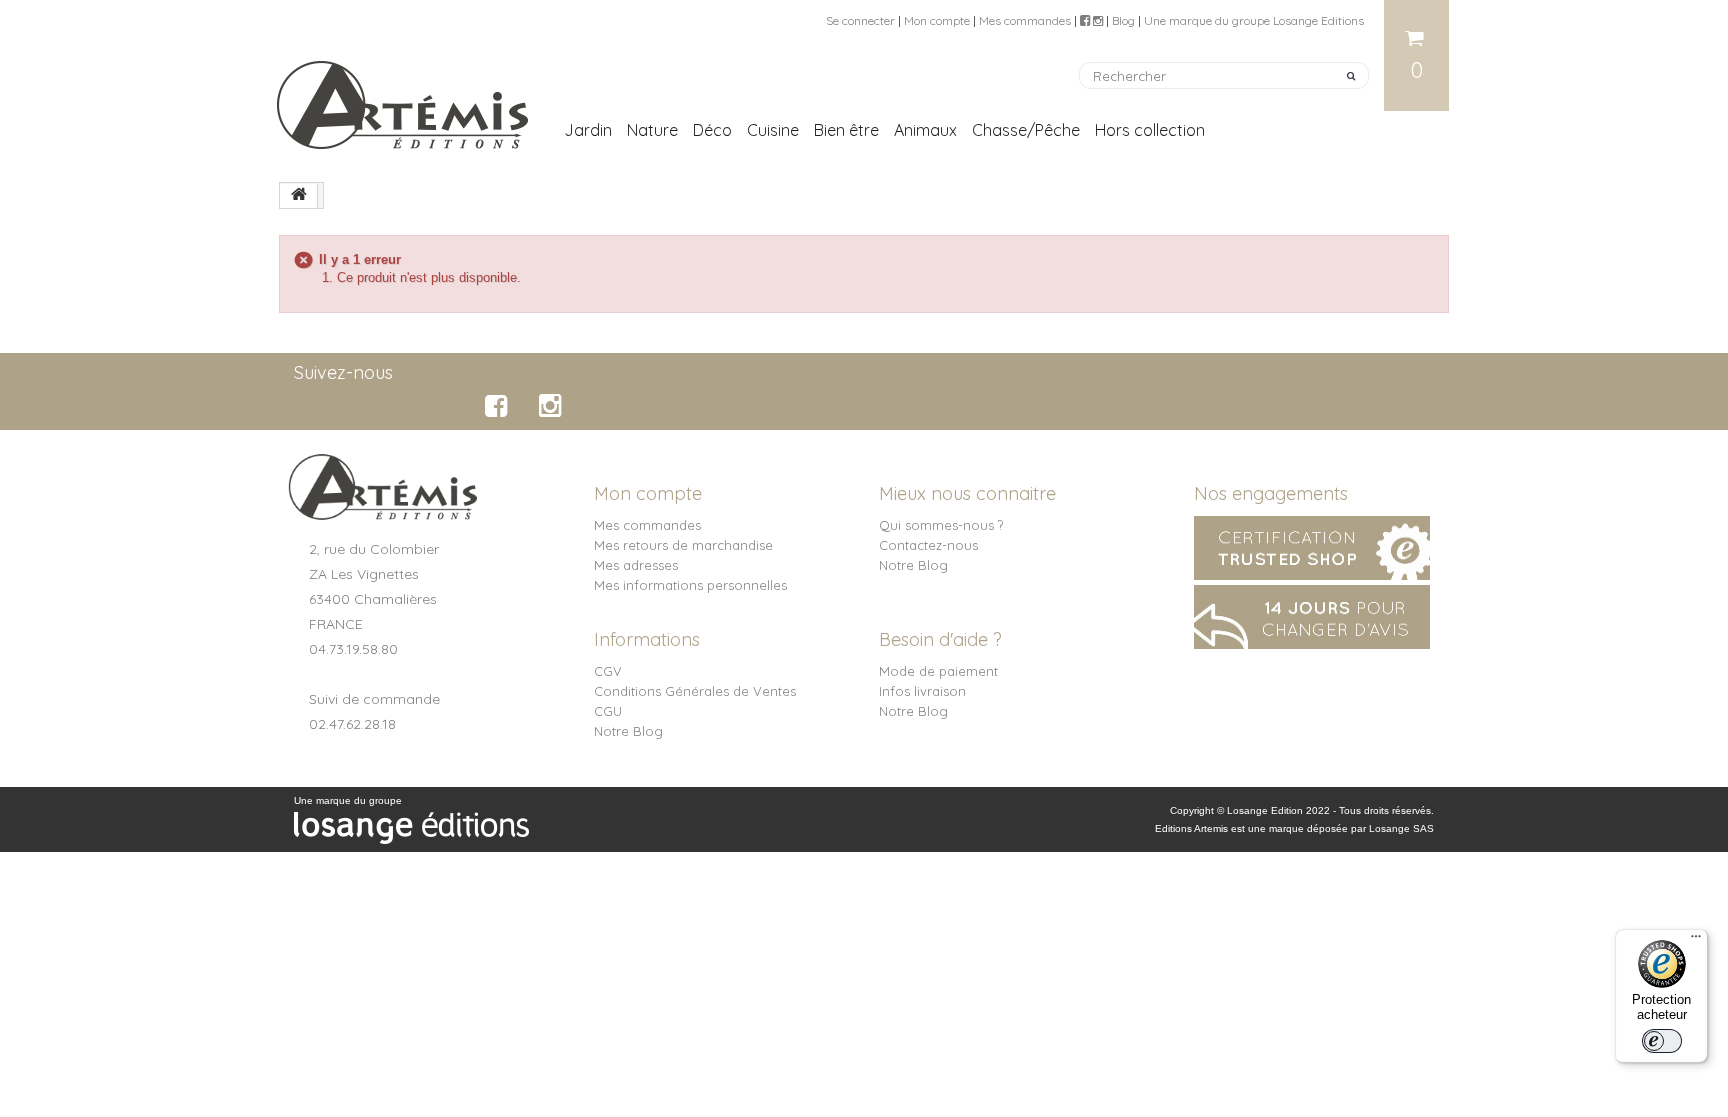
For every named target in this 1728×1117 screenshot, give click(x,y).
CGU (608, 711)
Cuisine (773, 130)
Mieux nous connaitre (967, 493)
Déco (712, 130)
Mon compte (937, 20)
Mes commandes (1025, 20)
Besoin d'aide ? (940, 639)
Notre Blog (913, 565)
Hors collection (1150, 130)
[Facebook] (499, 406)
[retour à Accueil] (299, 196)
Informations (647, 639)
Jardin (588, 130)
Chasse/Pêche (1026, 130)
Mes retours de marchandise (683, 545)
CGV (608, 671)
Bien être (846, 130)
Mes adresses (636, 565)
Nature (652, 130)
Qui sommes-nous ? (941, 525)
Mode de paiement (938, 671)
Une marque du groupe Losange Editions (1254, 20)
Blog (1123, 20)
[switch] (1662, 1041)
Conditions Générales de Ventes (695, 691)
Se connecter (860, 20)
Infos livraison (922, 691)
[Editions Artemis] (404, 97)
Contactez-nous (928, 545)
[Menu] (1696, 941)
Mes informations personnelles (690, 585)
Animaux (925, 130)
